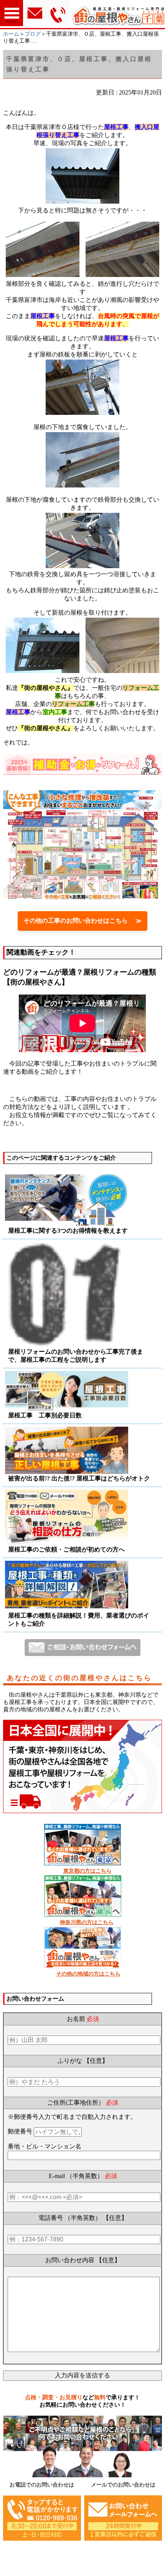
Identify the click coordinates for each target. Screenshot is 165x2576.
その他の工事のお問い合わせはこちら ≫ (82, 921)
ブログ (33, 34)
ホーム (11, 34)
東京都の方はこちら (87, 1871)
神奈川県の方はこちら (87, 1922)
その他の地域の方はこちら (88, 1974)
